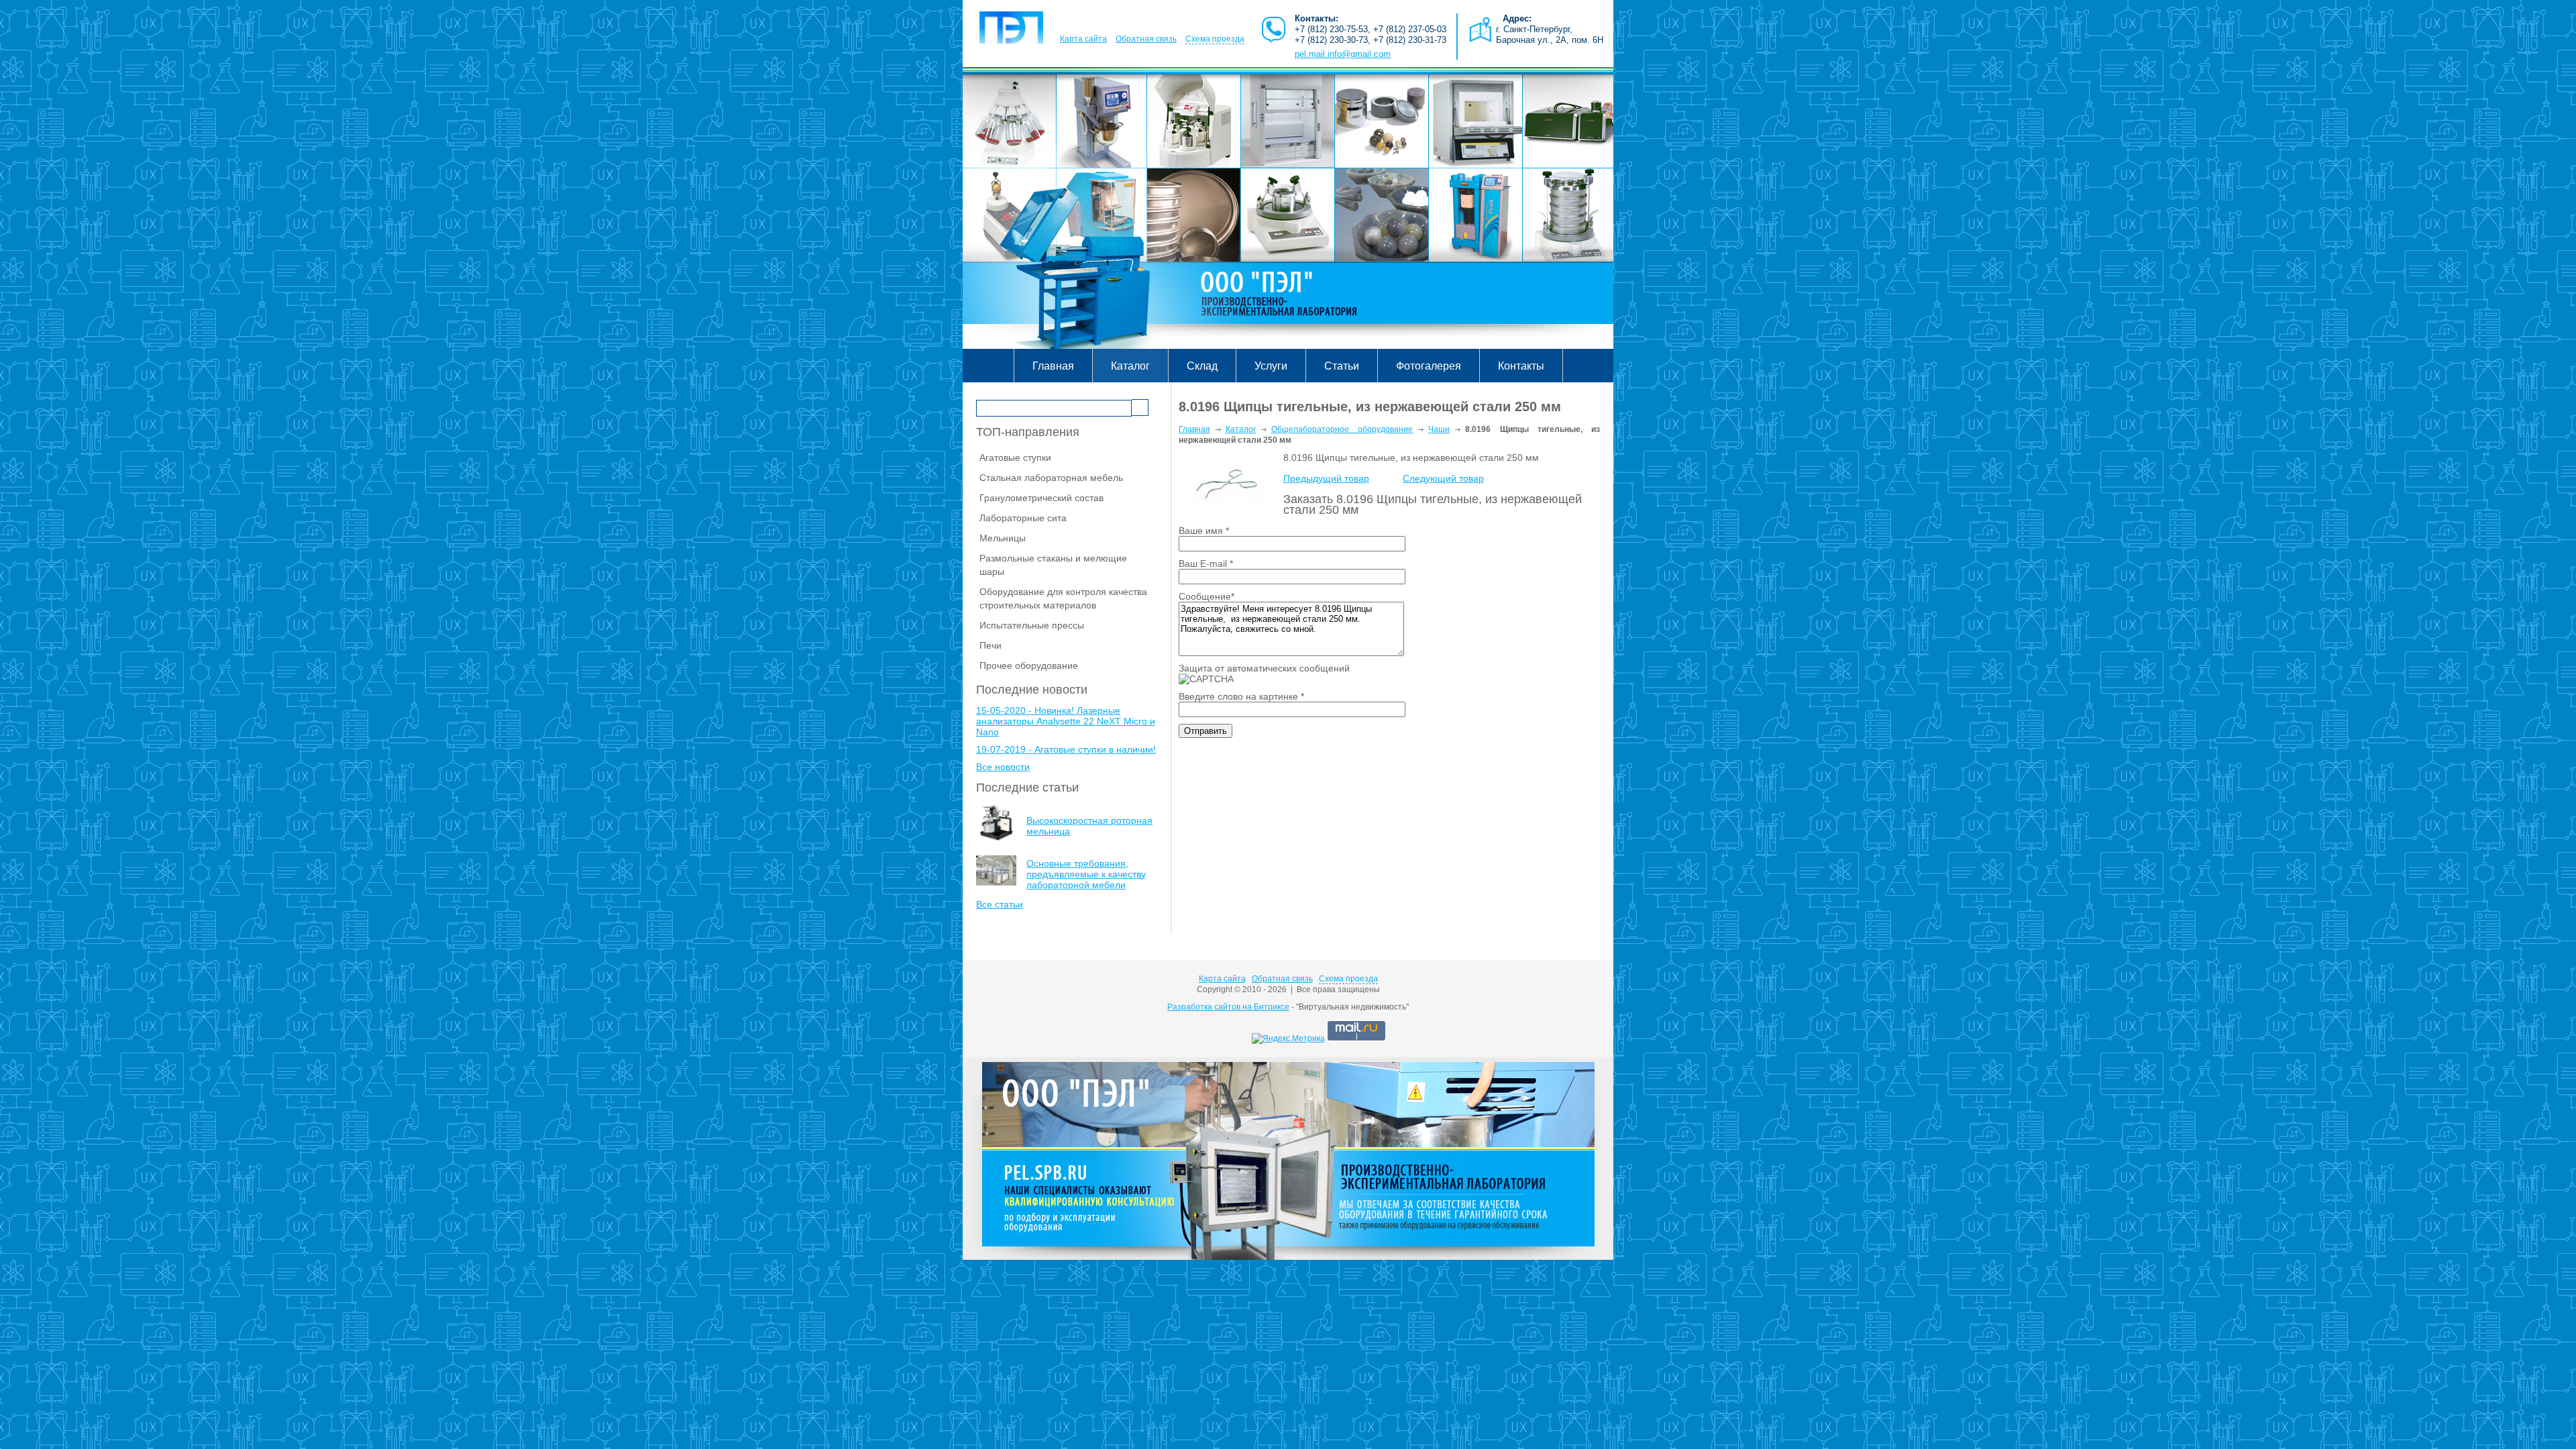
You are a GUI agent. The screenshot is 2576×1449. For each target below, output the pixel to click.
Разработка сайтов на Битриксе (1228, 1007)
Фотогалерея (1429, 366)
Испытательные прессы (1032, 625)
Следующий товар (1443, 478)
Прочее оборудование (1029, 665)
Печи (990, 645)
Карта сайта (1083, 39)
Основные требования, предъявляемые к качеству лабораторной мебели (1086, 874)
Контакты (1521, 366)
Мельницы (1003, 538)
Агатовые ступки (1015, 458)
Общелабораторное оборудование (1342, 429)
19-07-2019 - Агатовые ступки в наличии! (1066, 749)
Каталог (1130, 366)
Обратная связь (1146, 39)
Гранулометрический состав (1041, 498)
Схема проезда (1215, 39)
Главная (1053, 366)
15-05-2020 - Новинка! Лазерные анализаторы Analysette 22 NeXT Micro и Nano (1066, 721)
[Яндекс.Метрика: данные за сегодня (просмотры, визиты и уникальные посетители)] (1288, 1038)
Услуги (1271, 366)
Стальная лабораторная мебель (1051, 478)
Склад (1202, 366)
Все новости (1003, 767)
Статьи (1342, 366)
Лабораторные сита (1023, 518)
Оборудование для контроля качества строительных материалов (1063, 598)
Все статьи (1000, 904)
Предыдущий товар (1326, 478)
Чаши (1439, 429)
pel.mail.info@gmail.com (1343, 54)
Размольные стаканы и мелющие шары (1053, 565)
